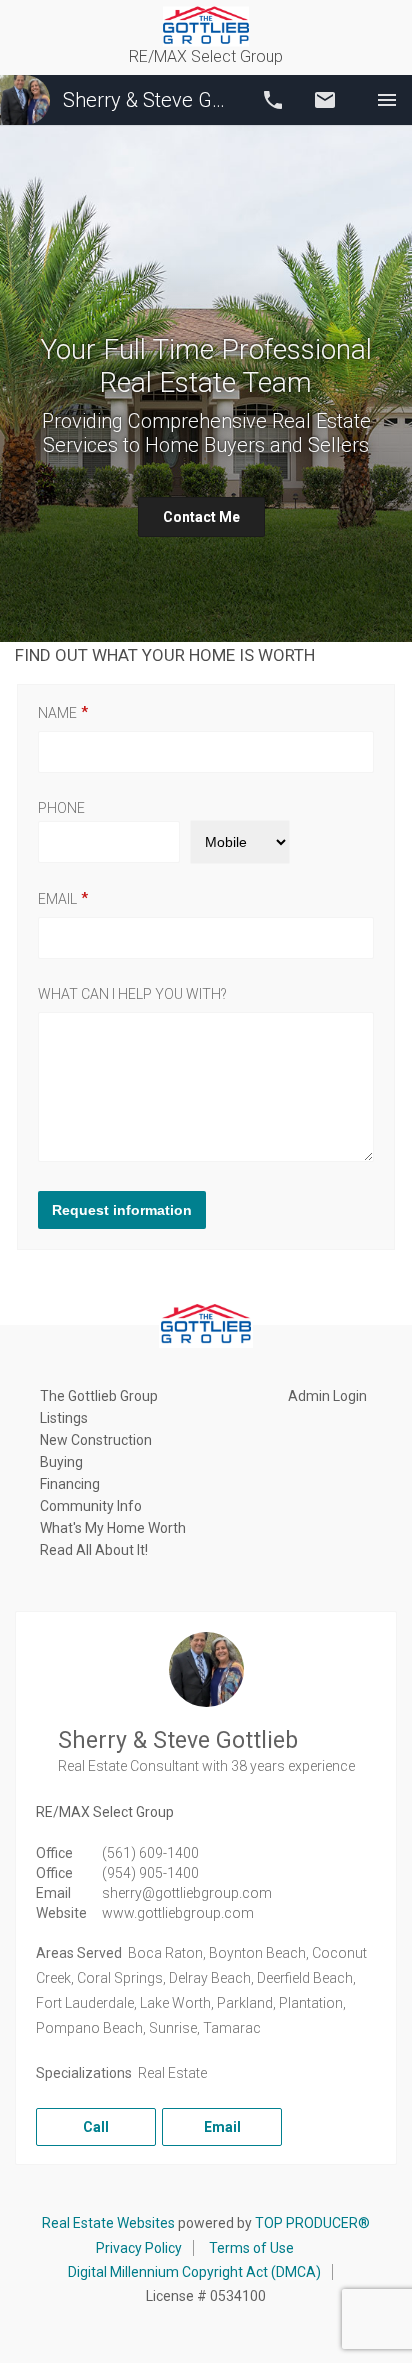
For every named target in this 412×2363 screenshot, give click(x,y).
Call (273, 100)
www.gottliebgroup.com (178, 1913)
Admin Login (327, 1396)
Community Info (91, 1506)
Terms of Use (251, 2248)
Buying (61, 1462)
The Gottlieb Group (99, 1396)
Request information (122, 1210)
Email (325, 100)
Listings (64, 1418)
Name (57, 713)
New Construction (96, 1440)
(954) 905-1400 (150, 1873)
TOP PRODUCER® (312, 2223)
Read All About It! (94, 1550)
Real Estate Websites (108, 2223)
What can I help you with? (132, 994)
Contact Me (201, 517)
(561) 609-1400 (150, 1853)
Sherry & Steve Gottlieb (149, 100)
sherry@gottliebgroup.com (187, 1893)
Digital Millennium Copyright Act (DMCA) (194, 2272)
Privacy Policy (139, 2248)
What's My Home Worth (113, 1528)
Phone (61, 808)
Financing (70, 1484)
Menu (387, 100)
